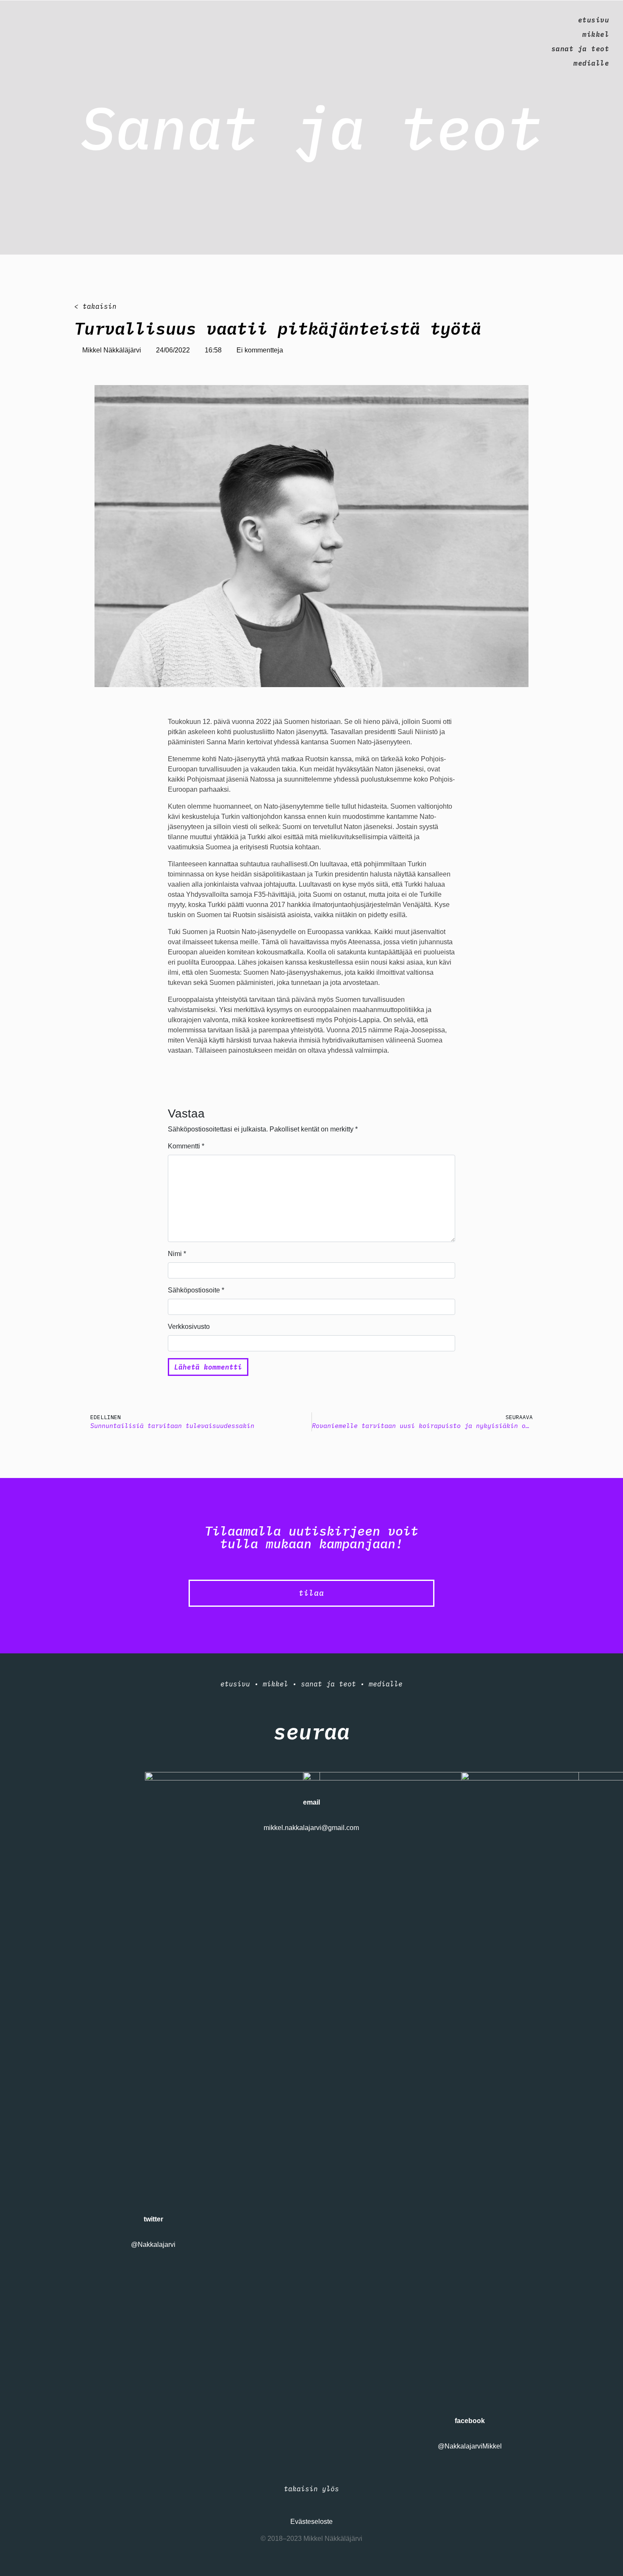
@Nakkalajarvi (153, 2245)
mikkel (596, 34)
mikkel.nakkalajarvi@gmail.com (311, 1828)
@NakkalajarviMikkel (470, 2446)
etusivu (594, 20)
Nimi (177, 1254)
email (311, 1802)
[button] (311, 1593)
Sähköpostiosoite (196, 1290)
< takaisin (95, 306)
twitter (153, 2219)
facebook (470, 2421)
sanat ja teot (580, 49)
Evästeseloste (311, 2522)
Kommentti (186, 1146)
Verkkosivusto (189, 1327)
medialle (591, 63)
